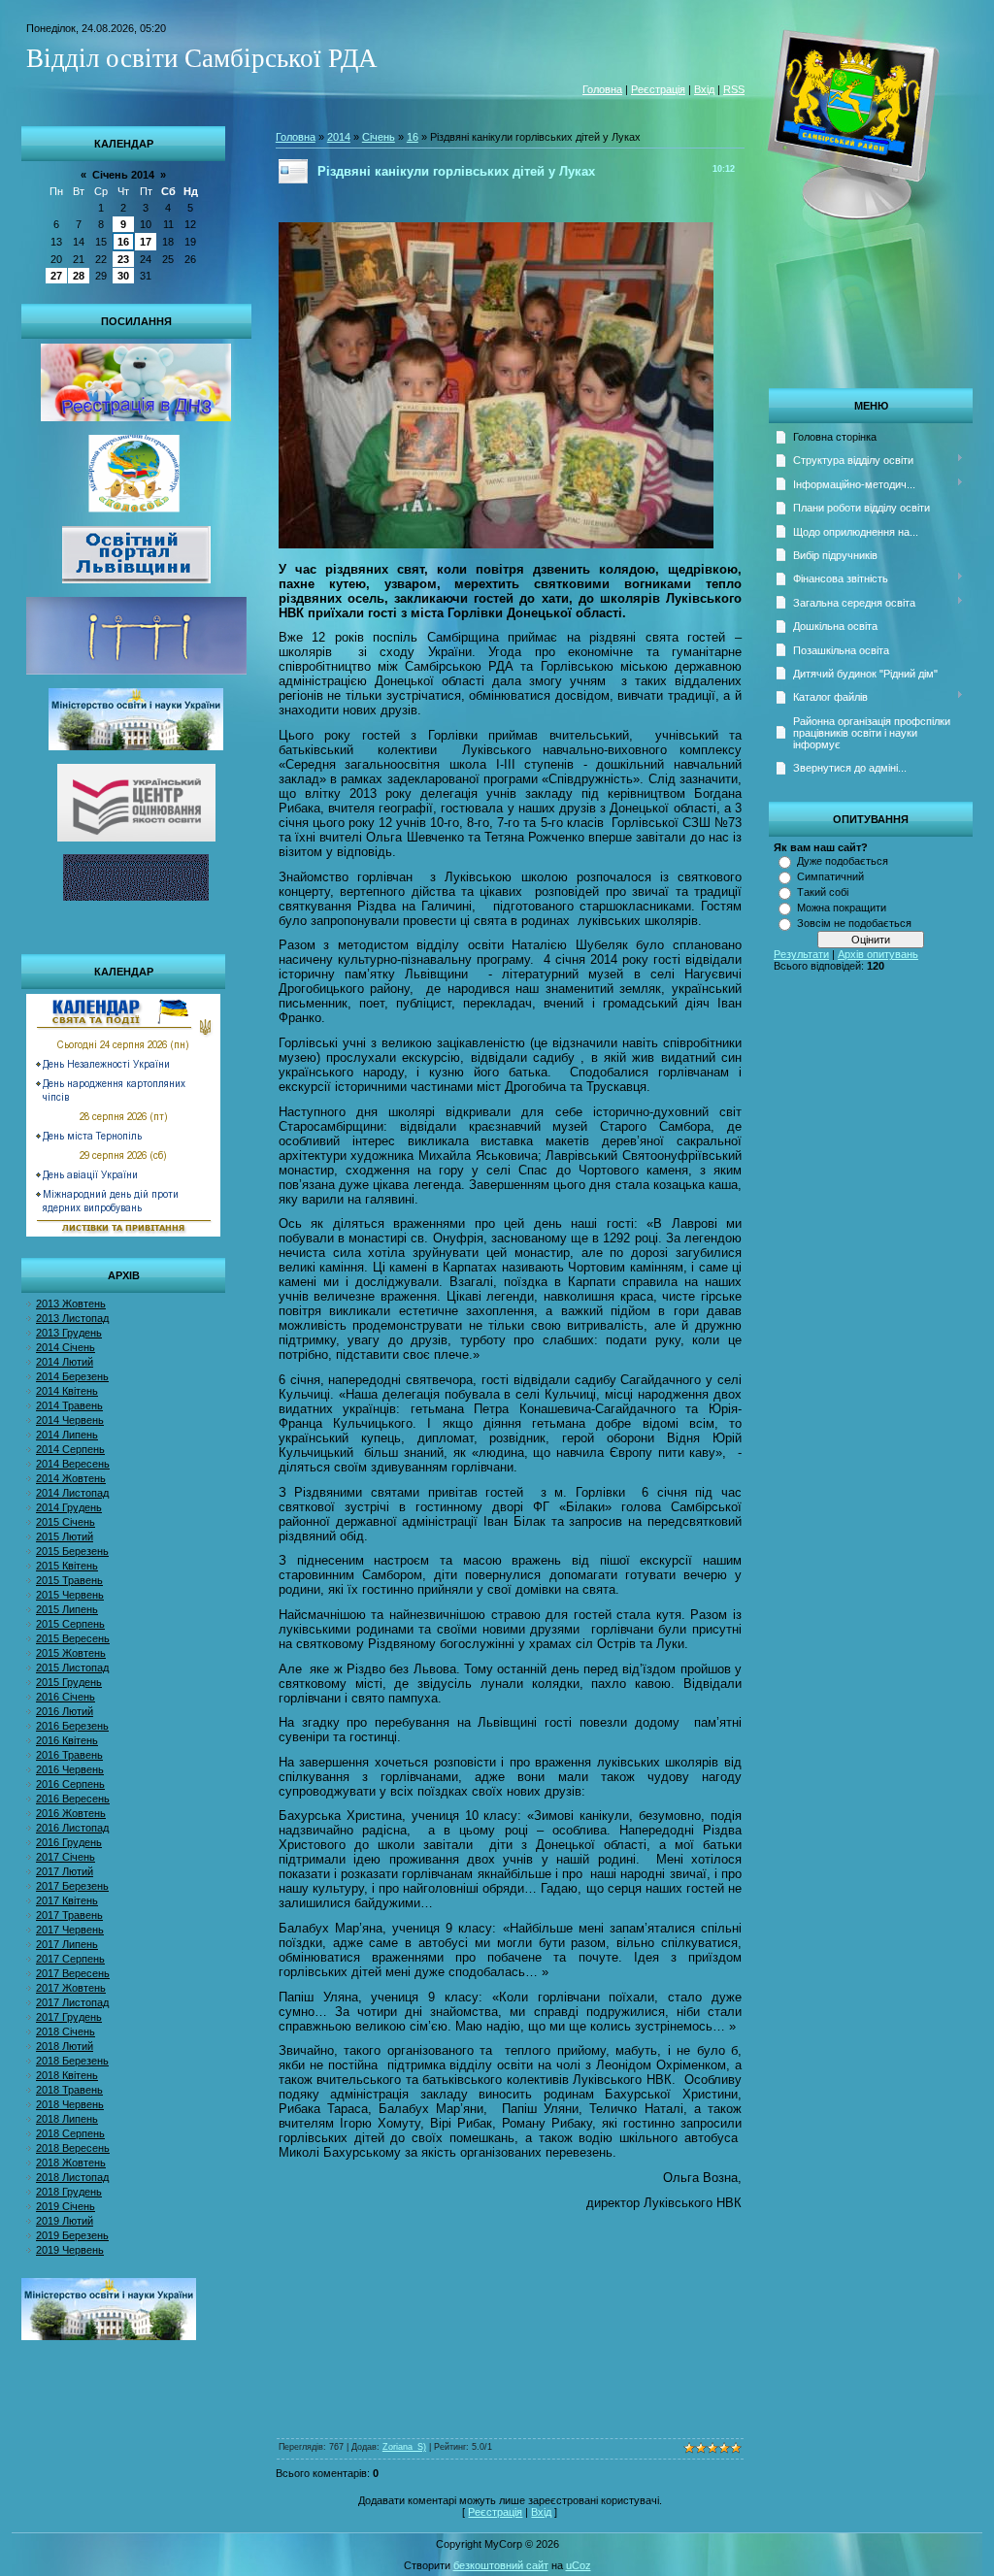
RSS (734, 89)
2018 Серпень (70, 2133)
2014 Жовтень (71, 1478)
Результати (801, 954)
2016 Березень (72, 1726)
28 (79, 276)
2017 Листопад (72, 2002)
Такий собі (823, 892)
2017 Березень (72, 1886)
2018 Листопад (72, 2177)
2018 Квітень (67, 2075)
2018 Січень (66, 2031)
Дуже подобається (843, 861)
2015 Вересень (73, 1638)
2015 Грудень (69, 1682)
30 (123, 276)
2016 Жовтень (71, 1813)
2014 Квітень (67, 1391)
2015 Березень (72, 1551)
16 (123, 242)
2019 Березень (72, 2235)
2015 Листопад (72, 1668)
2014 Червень (70, 1420)
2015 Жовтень (71, 1653)
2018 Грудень (69, 2192)
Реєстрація (658, 89)
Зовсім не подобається (854, 923)
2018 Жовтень (71, 2163)
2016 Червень (70, 1769)
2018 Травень (69, 2090)
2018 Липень (67, 2119)
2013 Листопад (72, 1318)
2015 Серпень (70, 1624)
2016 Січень (66, 1697)
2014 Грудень (69, 1507)
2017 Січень (66, 1857)
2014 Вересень (73, 1464)
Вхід (704, 89)
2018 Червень (70, 2104)
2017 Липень (67, 1944)
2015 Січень (66, 1522)
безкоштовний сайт (501, 2565)
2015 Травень (69, 1580)
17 (146, 242)
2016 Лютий (65, 1711)
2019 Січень (66, 2206)
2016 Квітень (67, 1740)
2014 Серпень (70, 1449)
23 (123, 259)
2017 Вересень (73, 1973)
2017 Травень (69, 1915)
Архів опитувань (878, 954)
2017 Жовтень (71, 1988)
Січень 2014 (123, 175)
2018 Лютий (65, 2046)
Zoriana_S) (404, 2447)
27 (56, 276)
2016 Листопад (72, 1828)
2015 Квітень (67, 1566)
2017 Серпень (70, 1959)
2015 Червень (70, 1595)
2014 (339, 137)
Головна (602, 89)
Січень (379, 137)
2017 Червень (70, 1930)
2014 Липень (67, 1435)
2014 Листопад (72, 1493)
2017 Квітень (67, 1900)
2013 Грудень (69, 1333)
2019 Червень (70, 2250)
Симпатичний (830, 876)
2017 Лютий (65, 1871)
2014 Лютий (65, 1362)
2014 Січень (66, 1347)
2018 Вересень (73, 2148)
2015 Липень (67, 1609)
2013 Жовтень (71, 1304)
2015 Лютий (65, 1536)
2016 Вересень (73, 1799)
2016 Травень (69, 1755)
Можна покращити (842, 908)
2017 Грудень (69, 2017)
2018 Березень (72, 2061)
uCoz (579, 2565)
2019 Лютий (65, 2221)
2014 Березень (72, 1376)
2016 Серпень (70, 1784)
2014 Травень (69, 1405)
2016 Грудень (69, 1842)
